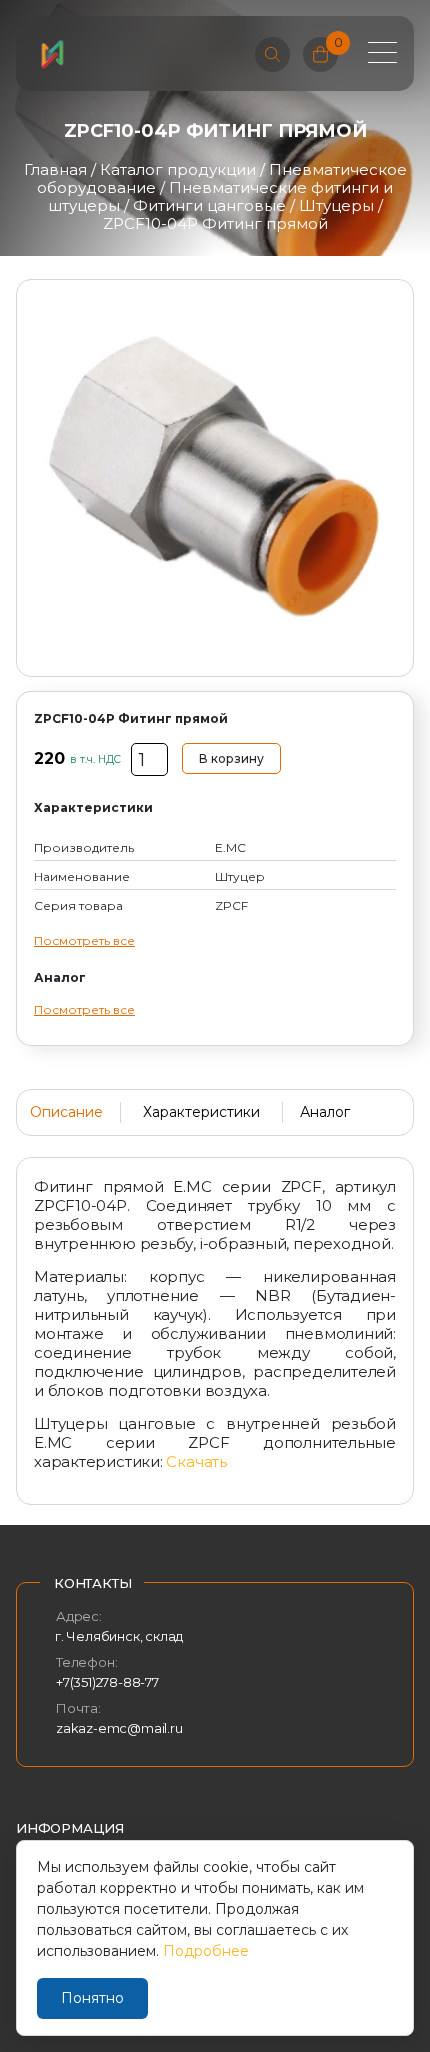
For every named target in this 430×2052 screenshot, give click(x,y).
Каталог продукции (178, 169)
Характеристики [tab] (201, 1112)
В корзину (231, 758)
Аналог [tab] (325, 1112)
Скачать (196, 1461)
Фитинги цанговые (209, 205)
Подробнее (206, 1951)
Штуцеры (336, 205)
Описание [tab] (66, 1112)
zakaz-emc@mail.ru (119, 1728)
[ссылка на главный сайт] (52, 54)
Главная (55, 169)
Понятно (92, 1998)
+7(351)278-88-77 (107, 1682)
